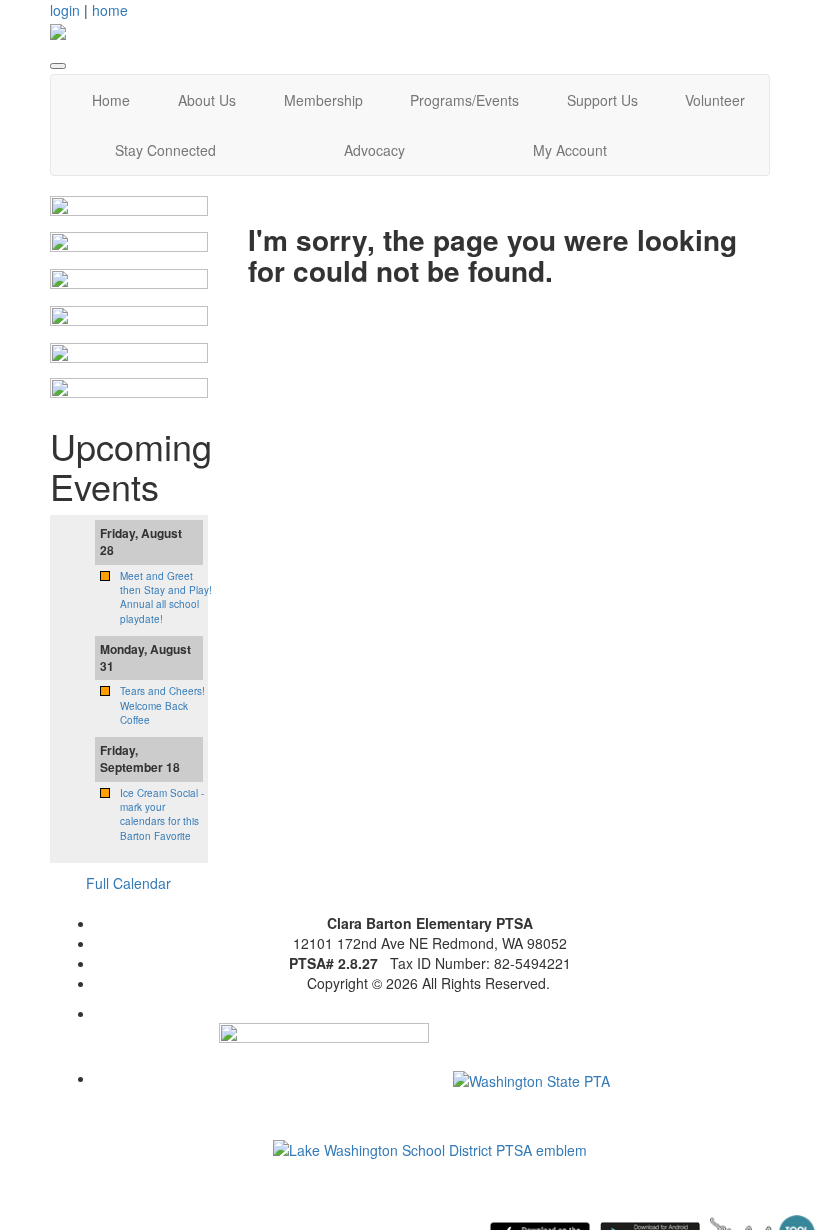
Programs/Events (464, 100)
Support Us (602, 100)
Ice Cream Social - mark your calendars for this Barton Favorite (162, 814)
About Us (207, 100)
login (65, 10)
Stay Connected (165, 150)
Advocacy (374, 150)
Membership (323, 100)
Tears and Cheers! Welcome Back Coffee (162, 705)
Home (111, 100)
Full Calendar (128, 883)
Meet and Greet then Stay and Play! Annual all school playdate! (166, 597)
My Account (570, 150)
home (110, 10)
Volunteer (715, 100)
